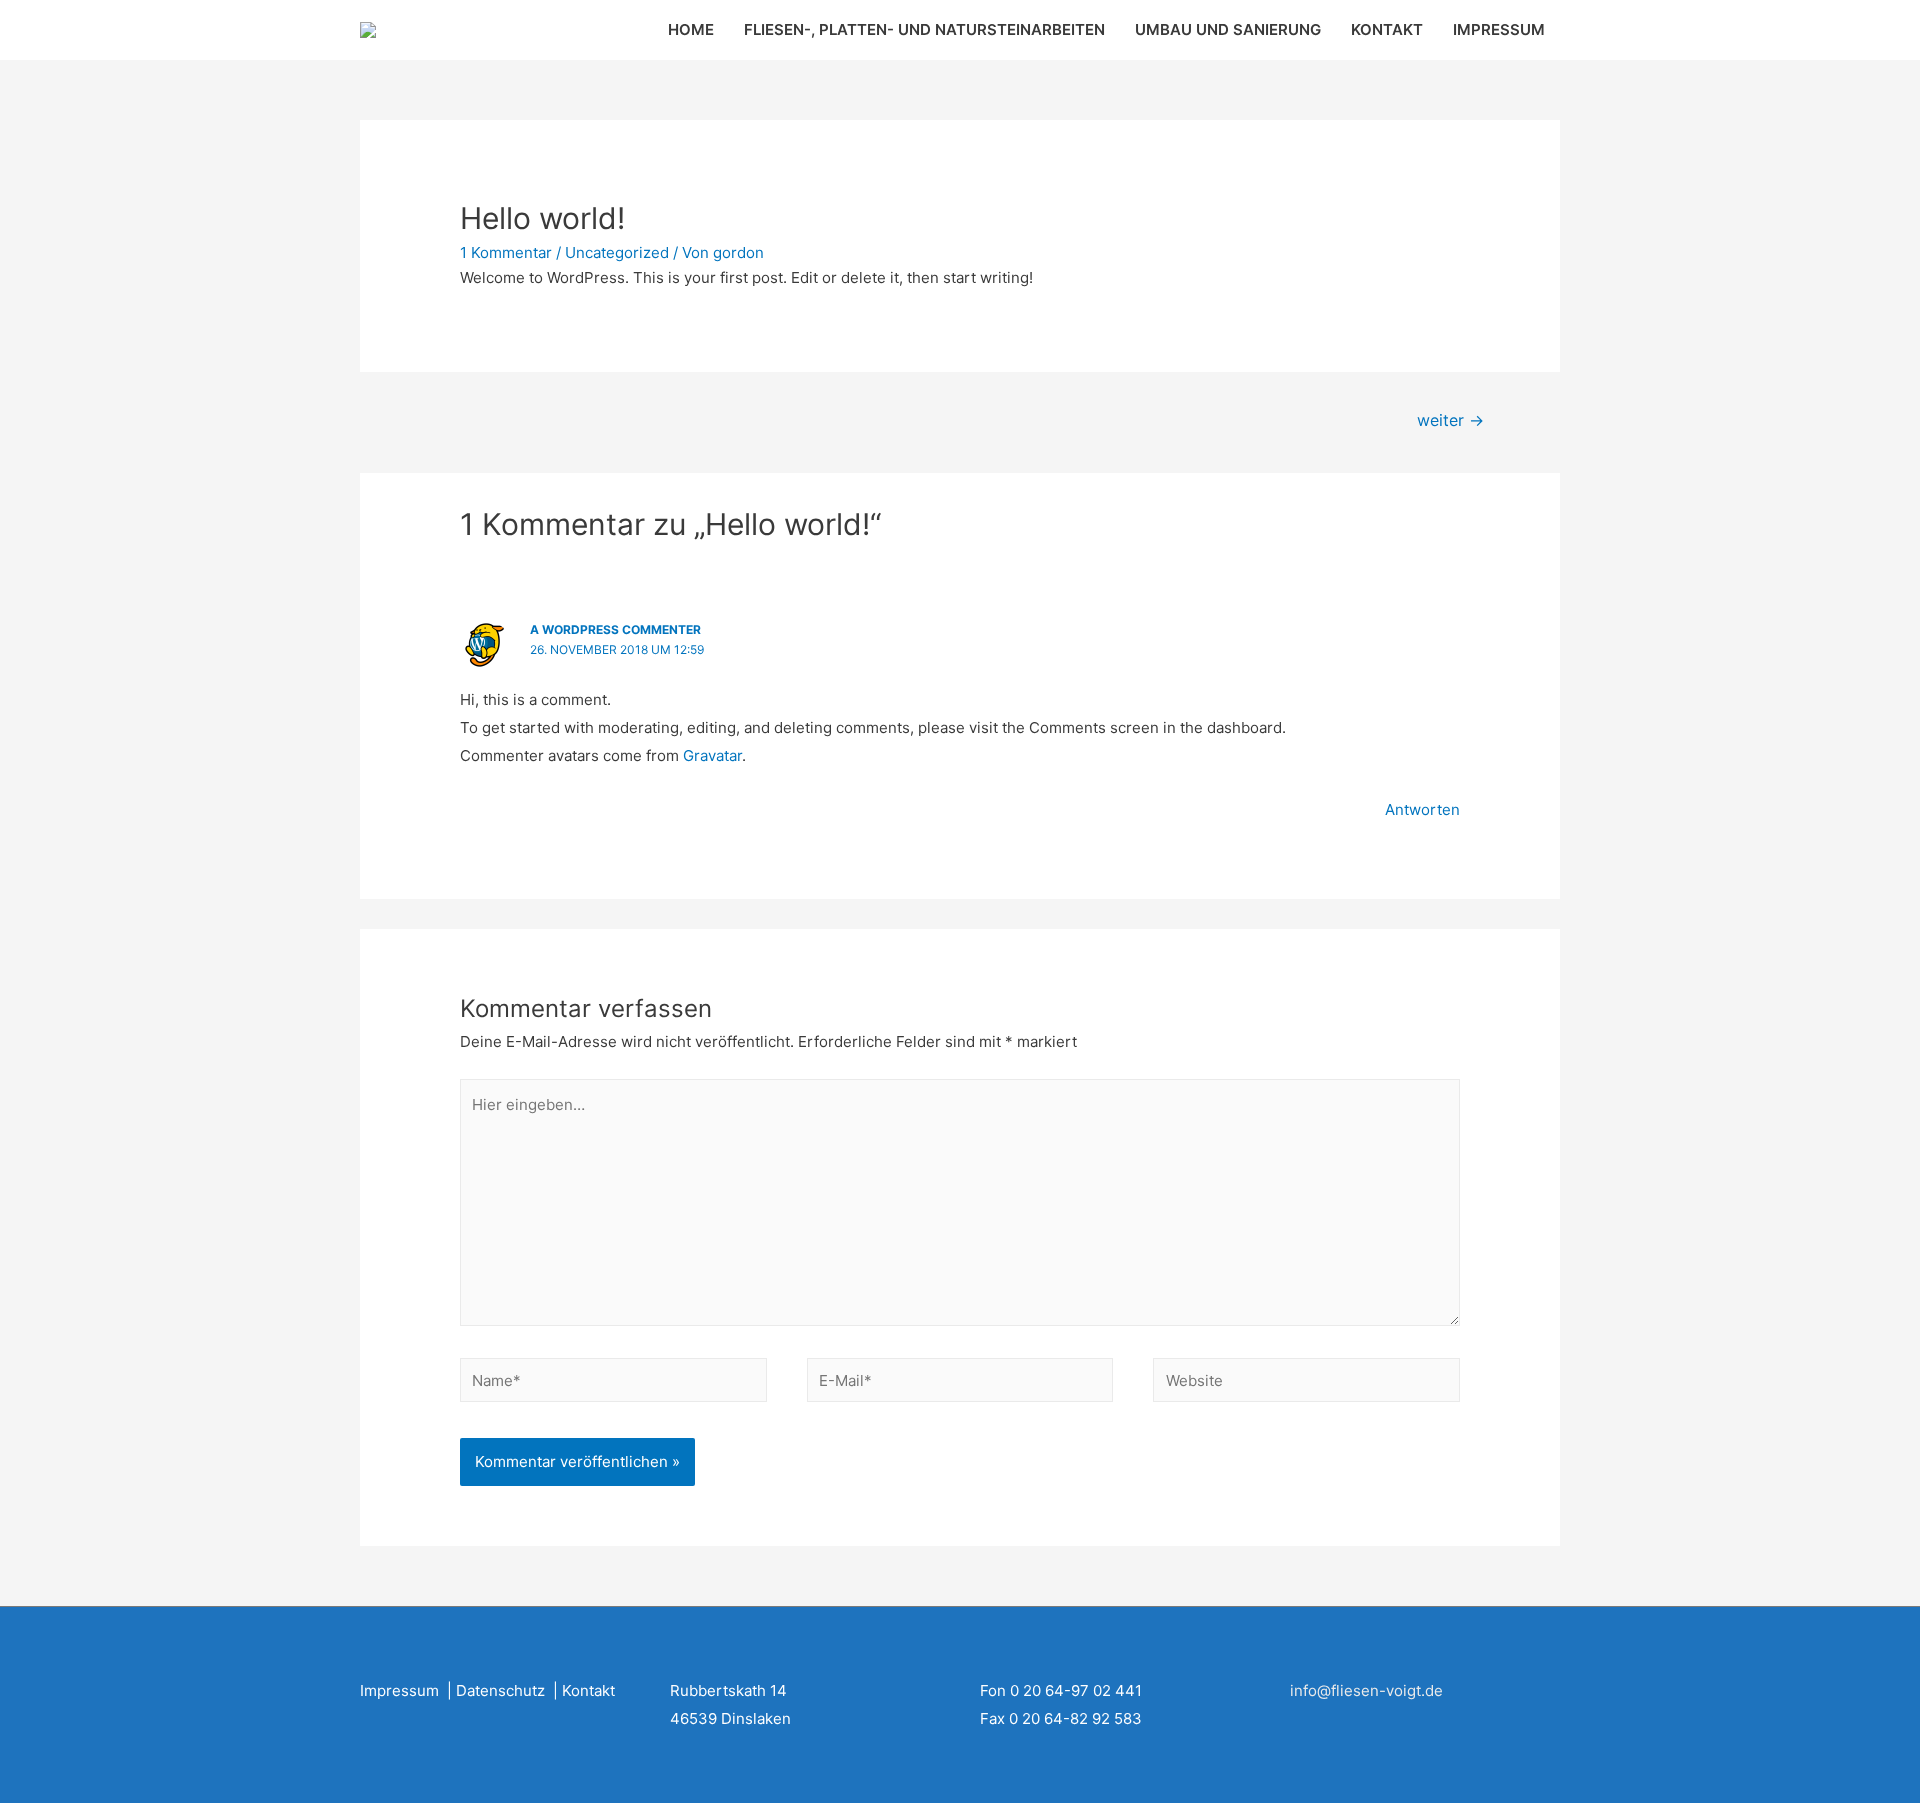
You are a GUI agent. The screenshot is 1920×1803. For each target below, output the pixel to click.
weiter (1450, 420)
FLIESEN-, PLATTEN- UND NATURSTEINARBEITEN (924, 29)
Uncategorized (617, 252)
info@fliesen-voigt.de (1366, 1690)
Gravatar (712, 755)
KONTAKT (1387, 29)
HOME (691, 29)
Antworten (1422, 809)
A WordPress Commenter (615, 629)
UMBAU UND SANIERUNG (1228, 29)
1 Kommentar (506, 252)
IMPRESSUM (1499, 29)
